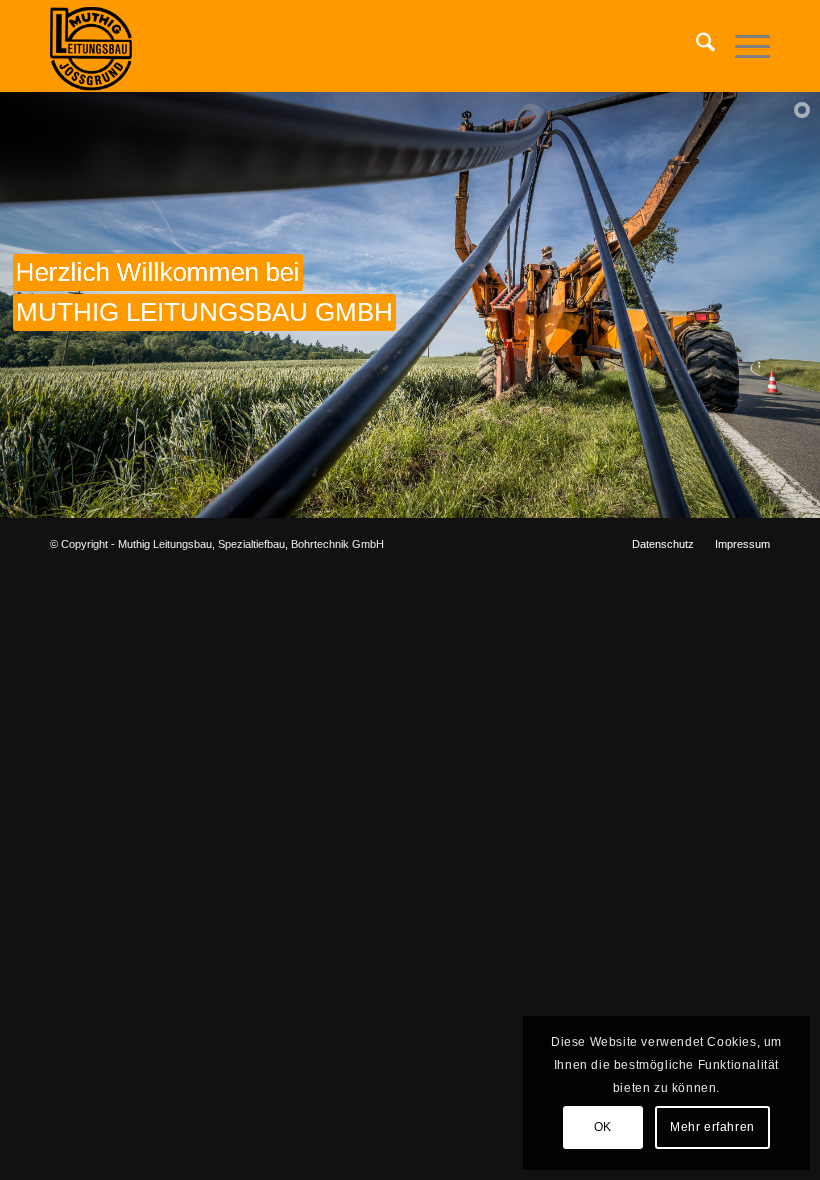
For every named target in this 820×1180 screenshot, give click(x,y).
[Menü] (742, 46)
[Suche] (695, 46)
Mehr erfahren (712, 1127)
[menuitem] (695, 46)
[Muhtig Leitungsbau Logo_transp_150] (91, 46)
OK (603, 1127)
